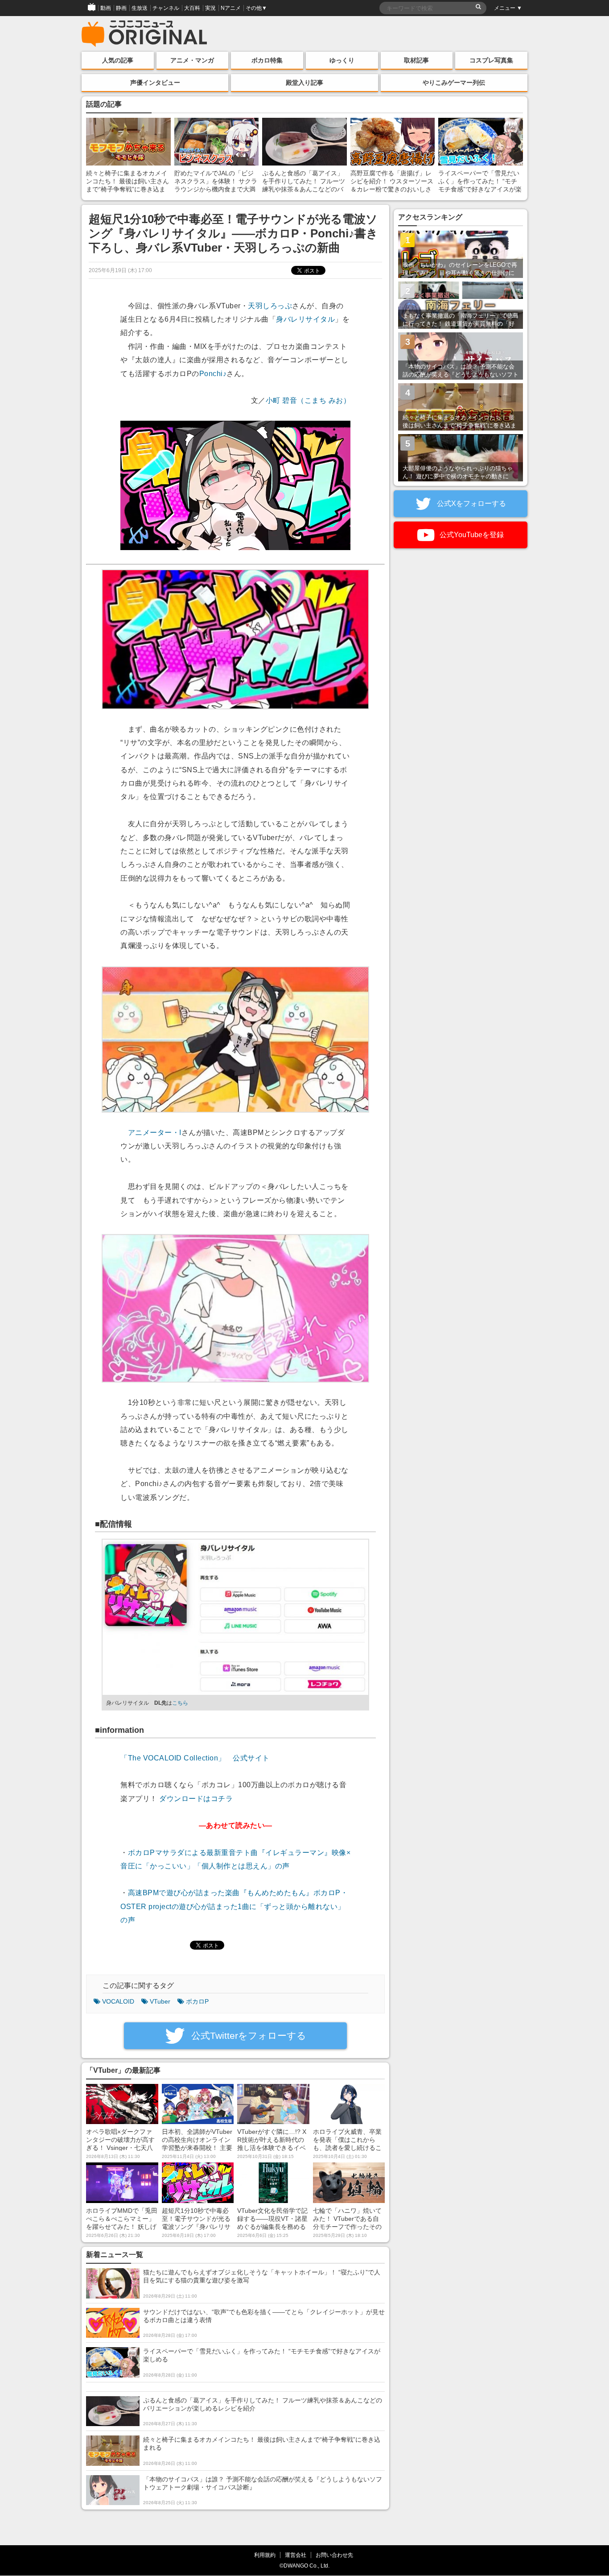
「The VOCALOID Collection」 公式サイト (195, 1758)
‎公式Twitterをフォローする (247, 2036)
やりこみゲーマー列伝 (454, 83)
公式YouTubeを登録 (471, 535)
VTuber (160, 2001)
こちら (180, 1703)
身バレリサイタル (305, 319)
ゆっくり (342, 60)
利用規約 (265, 2555)
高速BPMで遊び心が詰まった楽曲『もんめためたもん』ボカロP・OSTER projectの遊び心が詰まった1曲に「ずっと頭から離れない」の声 (234, 1906)
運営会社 (296, 2555)
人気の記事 (118, 60)
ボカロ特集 (267, 60)
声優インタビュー (155, 83)
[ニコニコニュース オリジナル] (144, 34)
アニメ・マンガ (192, 60)
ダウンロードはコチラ (196, 1799)
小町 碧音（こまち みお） (308, 400)
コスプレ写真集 (491, 60)
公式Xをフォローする (471, 503)
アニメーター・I (155, 1133)
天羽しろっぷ (270, 306)
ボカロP (197, 2001)
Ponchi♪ (213, 374)
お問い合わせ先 (334, 2555)
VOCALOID (118, 2001)
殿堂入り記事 (304, 83)
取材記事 (416, 60)
